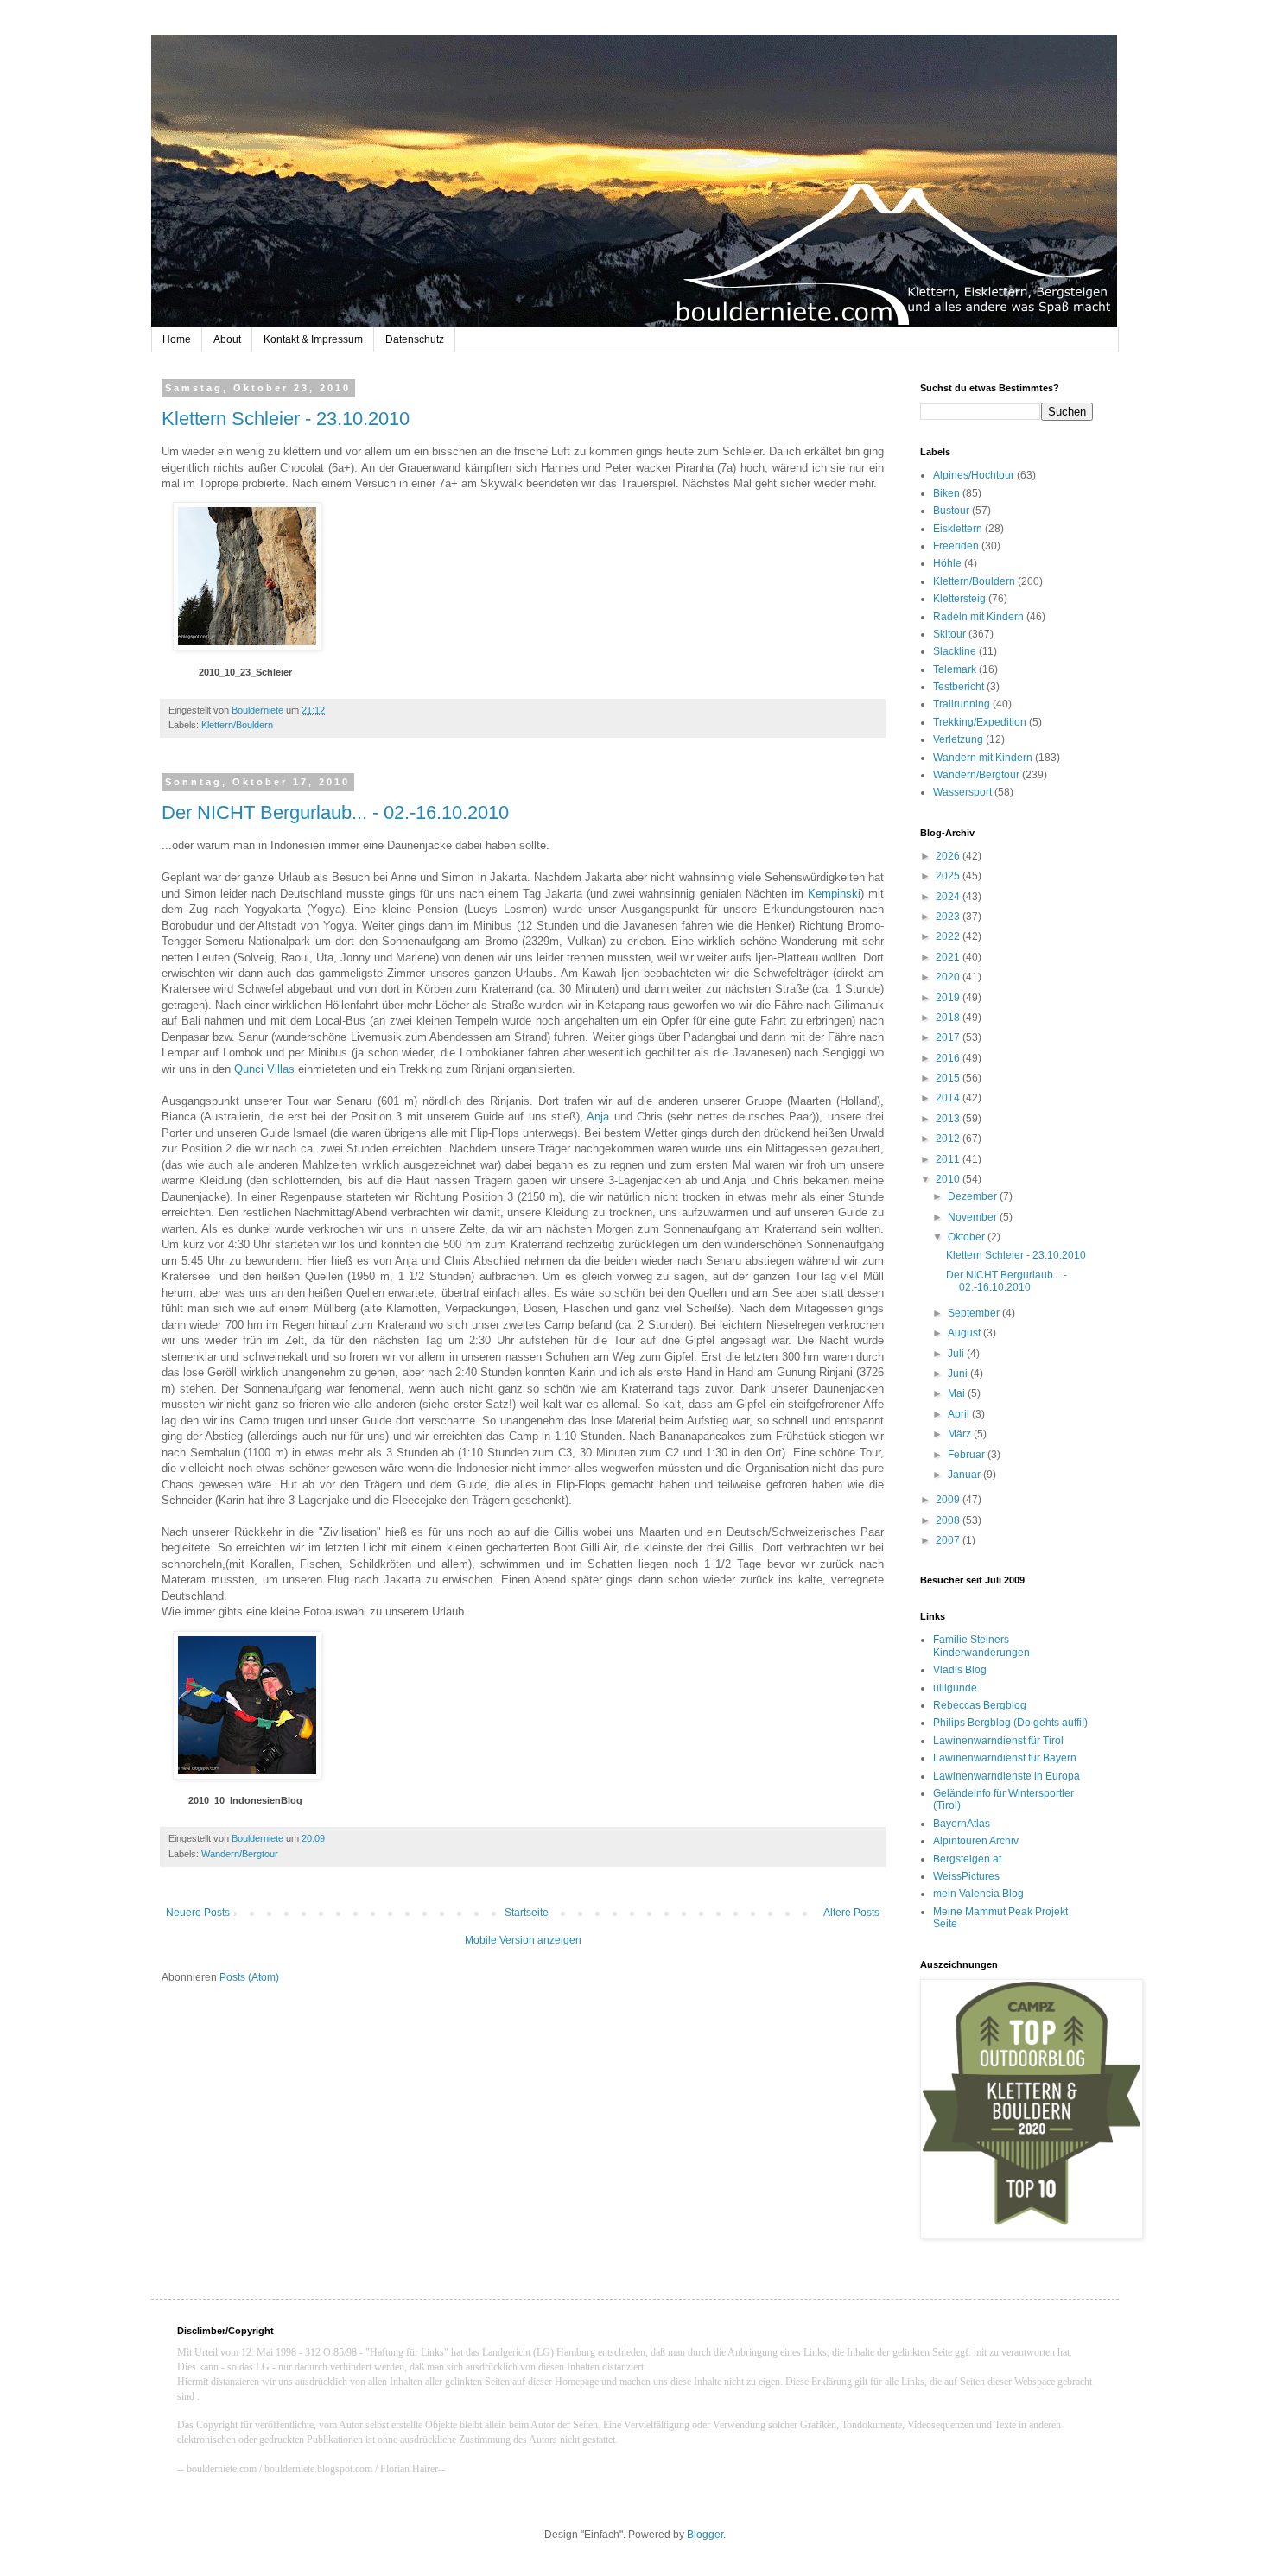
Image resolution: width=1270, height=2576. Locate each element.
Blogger (705, 2535)
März (961, 1434)
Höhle (947, 563)
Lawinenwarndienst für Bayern (1005, 1758)
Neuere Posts (198, 1913)
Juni (959, 1374)
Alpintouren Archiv (976, 1841)
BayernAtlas (962, 1824)
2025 (949, 876)
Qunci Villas (264, 1069)
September (975, 1313)
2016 (949, 1058)
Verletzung (958, 739)
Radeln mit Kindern (978, 617)
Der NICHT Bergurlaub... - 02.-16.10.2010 (335, 812)
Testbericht (959, 687)
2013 (949, 1119)
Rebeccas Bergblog (980, 1705)
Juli (957, 1354)
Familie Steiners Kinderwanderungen (981, 1646)
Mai (958, 1393)
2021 (949, 957)
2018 (949, 1018)
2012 (949, 1139)
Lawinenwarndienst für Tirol (998, 1741)
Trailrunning (962, 704)
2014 (949, 1098)
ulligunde (955, 1688)
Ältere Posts (851, 1913)
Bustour (951, 511)
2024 (949, 897)
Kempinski (834, 894)
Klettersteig (959, 599)
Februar (968, 1455)
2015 (949, 1078)
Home (177, 339)
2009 (949, 1500)
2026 (949, 856)
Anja (600, 1117)
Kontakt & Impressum (313, 339)
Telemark (955, 669)
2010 (949, 1179)
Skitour (949, 634)
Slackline (955, 651)
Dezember (974, 1196)
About (227, 339)
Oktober (968, 1237)
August (965, 1333)
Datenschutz (415, 339)
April (960, 1414)
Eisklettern (958, 529)
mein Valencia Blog (978, 1894)
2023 (949, 917)
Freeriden (956, 546)
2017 (949, 1037)
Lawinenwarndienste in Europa (1006, 1776)
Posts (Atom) (249, 1977)
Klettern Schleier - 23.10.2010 (286, 419)
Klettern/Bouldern (237, 725)
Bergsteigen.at (967, 1859)
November (974, 1217)
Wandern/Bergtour (240, 1854)
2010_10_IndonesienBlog (245, 1800)
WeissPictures (966, 1876)
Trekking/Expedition (980, 722)
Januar (965, 1475)
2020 (949, 977)
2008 (949, 1520)
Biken (946, 493)
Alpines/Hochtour (974, 475)
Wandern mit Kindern (983, 758)
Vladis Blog (960, 1670)
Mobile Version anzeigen (523, 1940)
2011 (949, 1159)
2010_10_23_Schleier (245, 672)
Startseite (527, 1913)
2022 (949, 936)
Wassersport (962, 792)
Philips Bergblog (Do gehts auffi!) (1010, 1723)
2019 (949, 998)
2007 (949, 1540)
